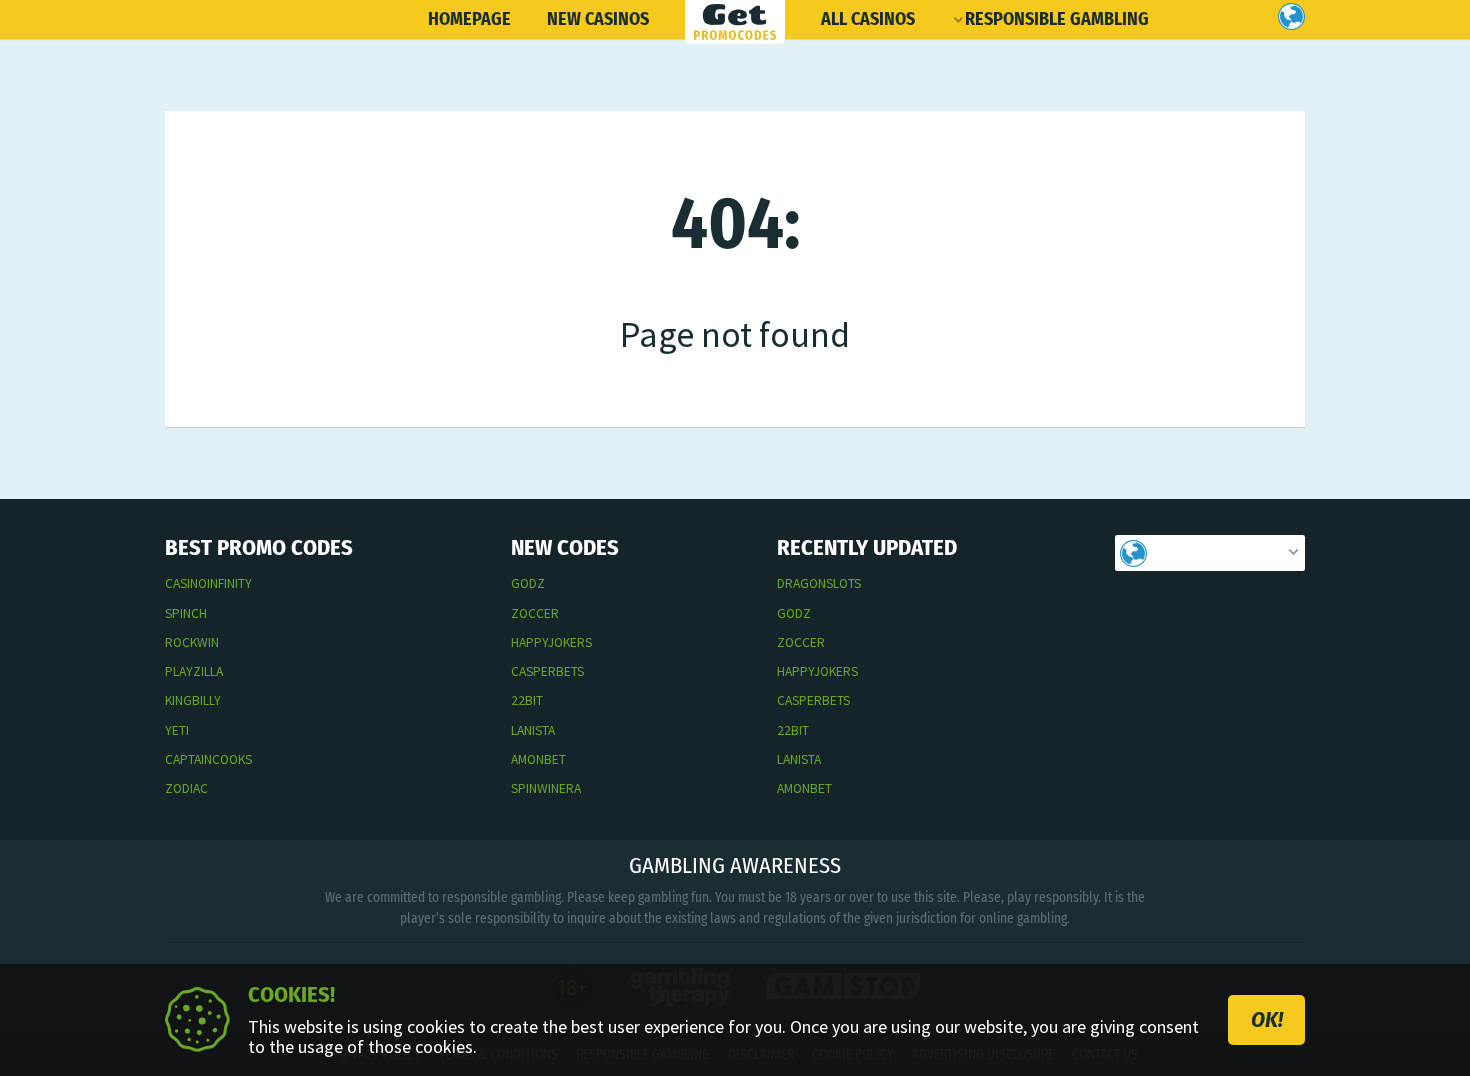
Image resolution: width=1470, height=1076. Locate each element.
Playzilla (194, 671)
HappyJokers (551, 642)
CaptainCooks (208, 759)
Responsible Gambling (1057, 19)
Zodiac (186, 788)
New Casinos (598, 19)
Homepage (469, 19)
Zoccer (535, 613)
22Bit (527, 700)
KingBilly (193, 700)
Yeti (177, 730)
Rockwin (192, 642)
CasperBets (547, 671)
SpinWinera (546, 788)
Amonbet (538, 759)
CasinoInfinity (208, 583)
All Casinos (868, 19)
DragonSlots (819, 583)
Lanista (533, 730)
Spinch (186, 613)
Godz (528, 583)
